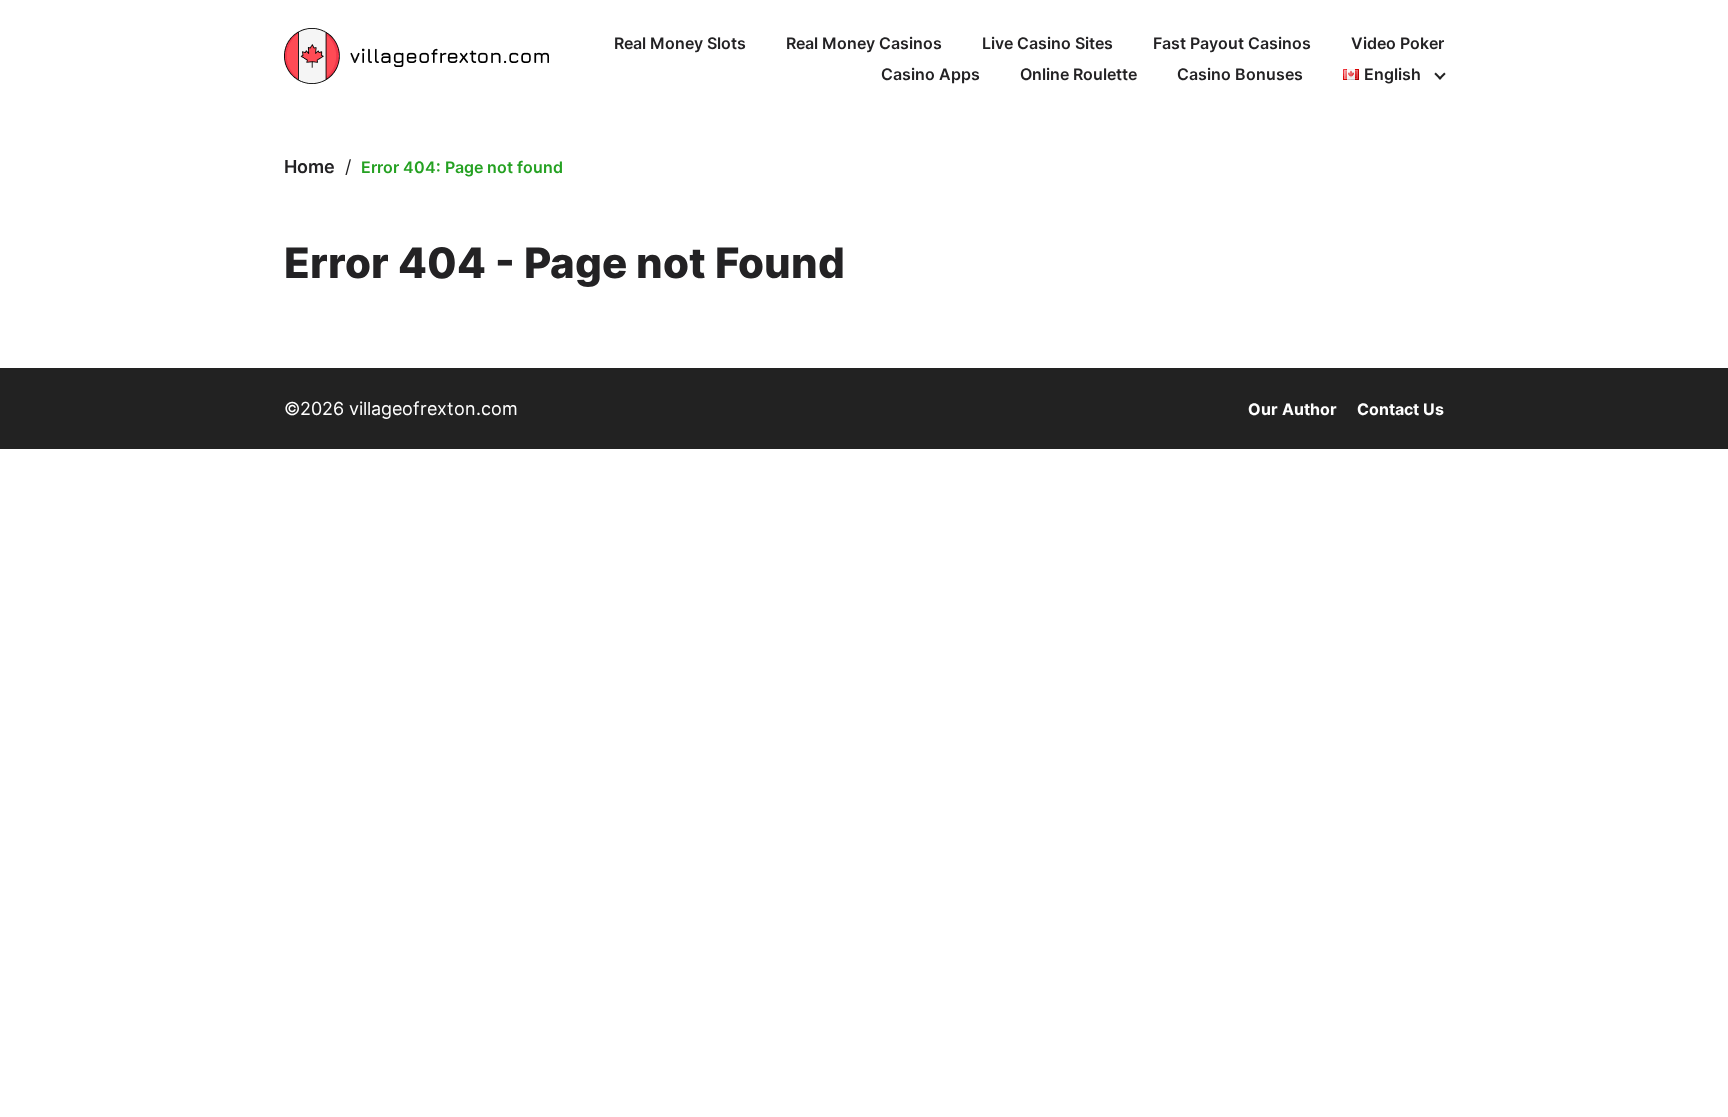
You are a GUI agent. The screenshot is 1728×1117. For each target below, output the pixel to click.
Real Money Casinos (864, 43)
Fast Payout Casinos (1232, 43)
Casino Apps (930, 74)
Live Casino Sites (1047, 43)
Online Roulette (1078, 74)
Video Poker (1397, 43)
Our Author (1292, 409)
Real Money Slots (680, 43)
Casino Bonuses (1240, 74)
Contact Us (1400, 409)
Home (309, 166)
